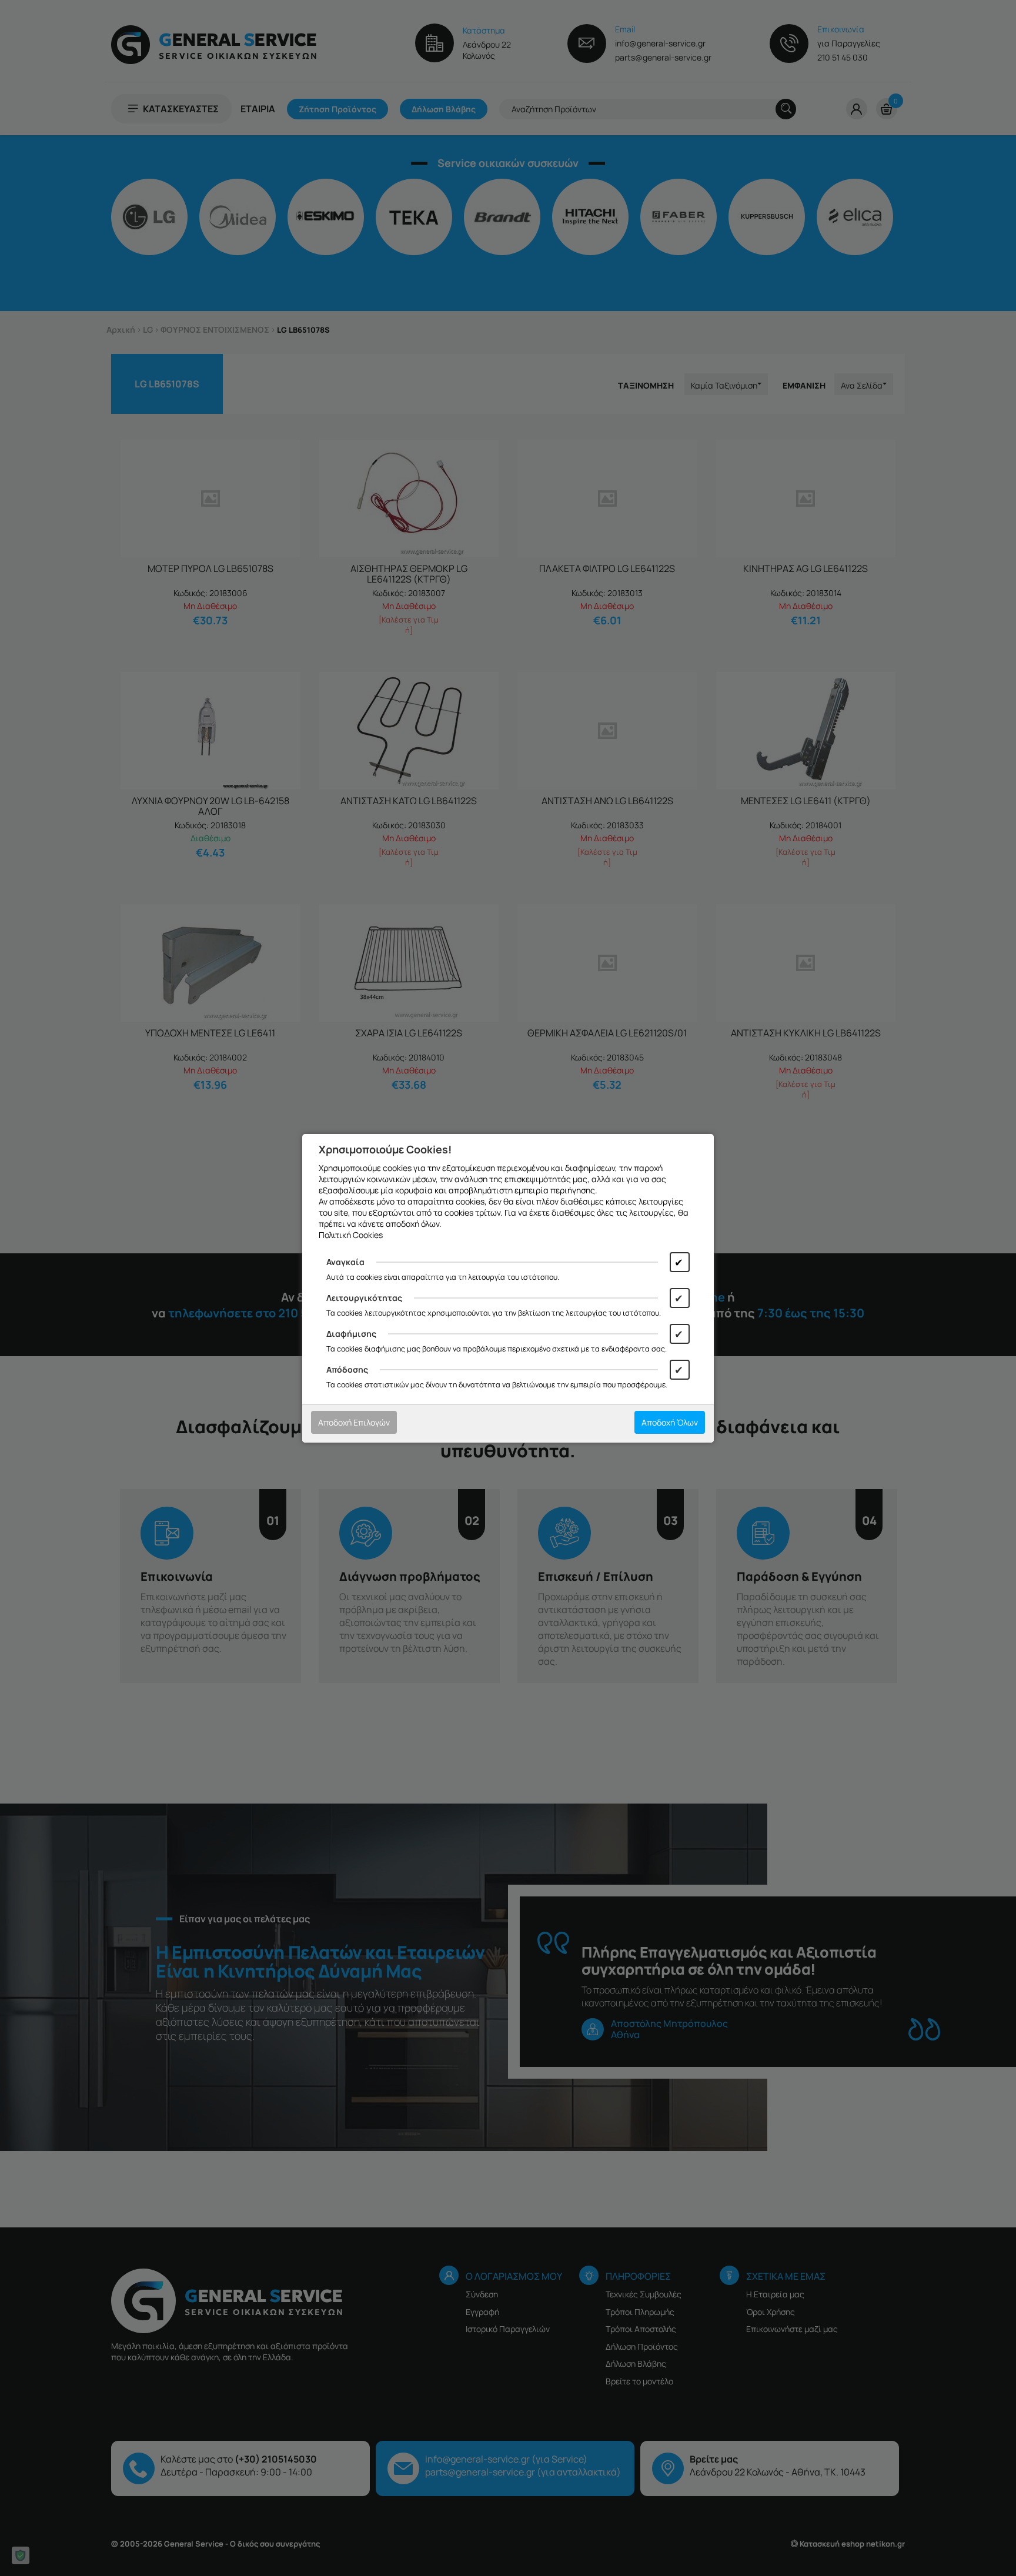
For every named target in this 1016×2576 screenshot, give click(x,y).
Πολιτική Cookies (351, 1235)
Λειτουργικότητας (364, 1298)
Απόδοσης (347, 1369)
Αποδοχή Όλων (670, 1422)
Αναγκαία (345, 1262)
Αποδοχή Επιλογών (354, 1422)
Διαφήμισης (351, 1334)
